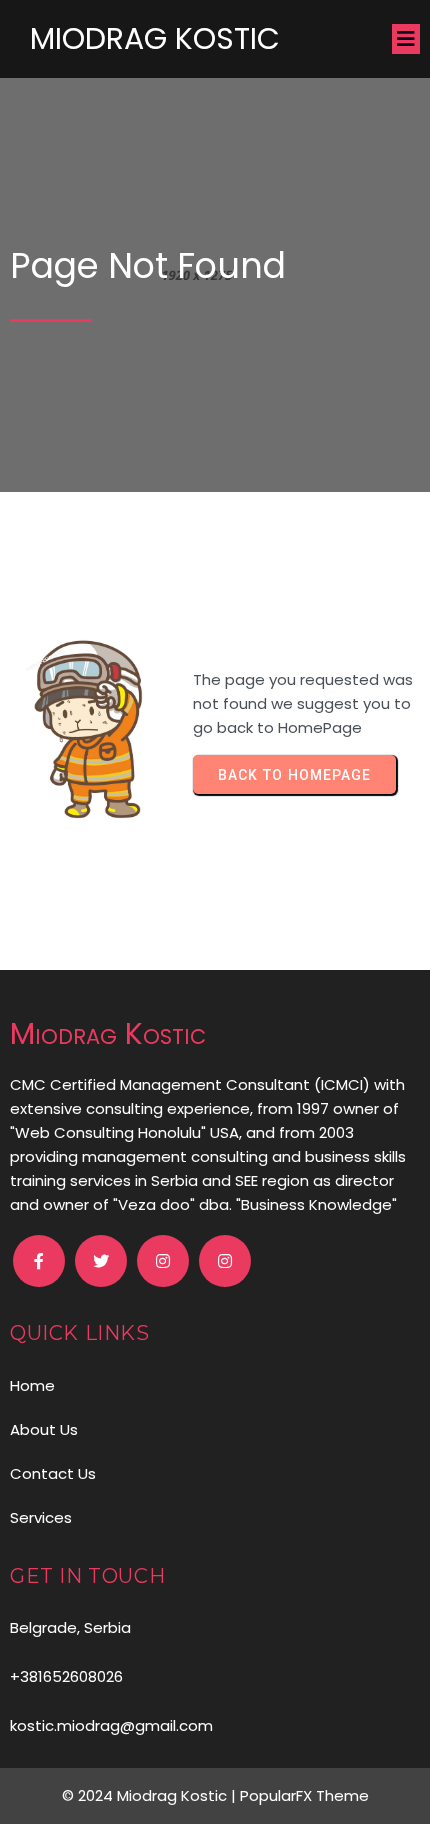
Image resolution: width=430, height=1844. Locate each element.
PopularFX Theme (304, 1795)
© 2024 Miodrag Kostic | (151, 1795)
